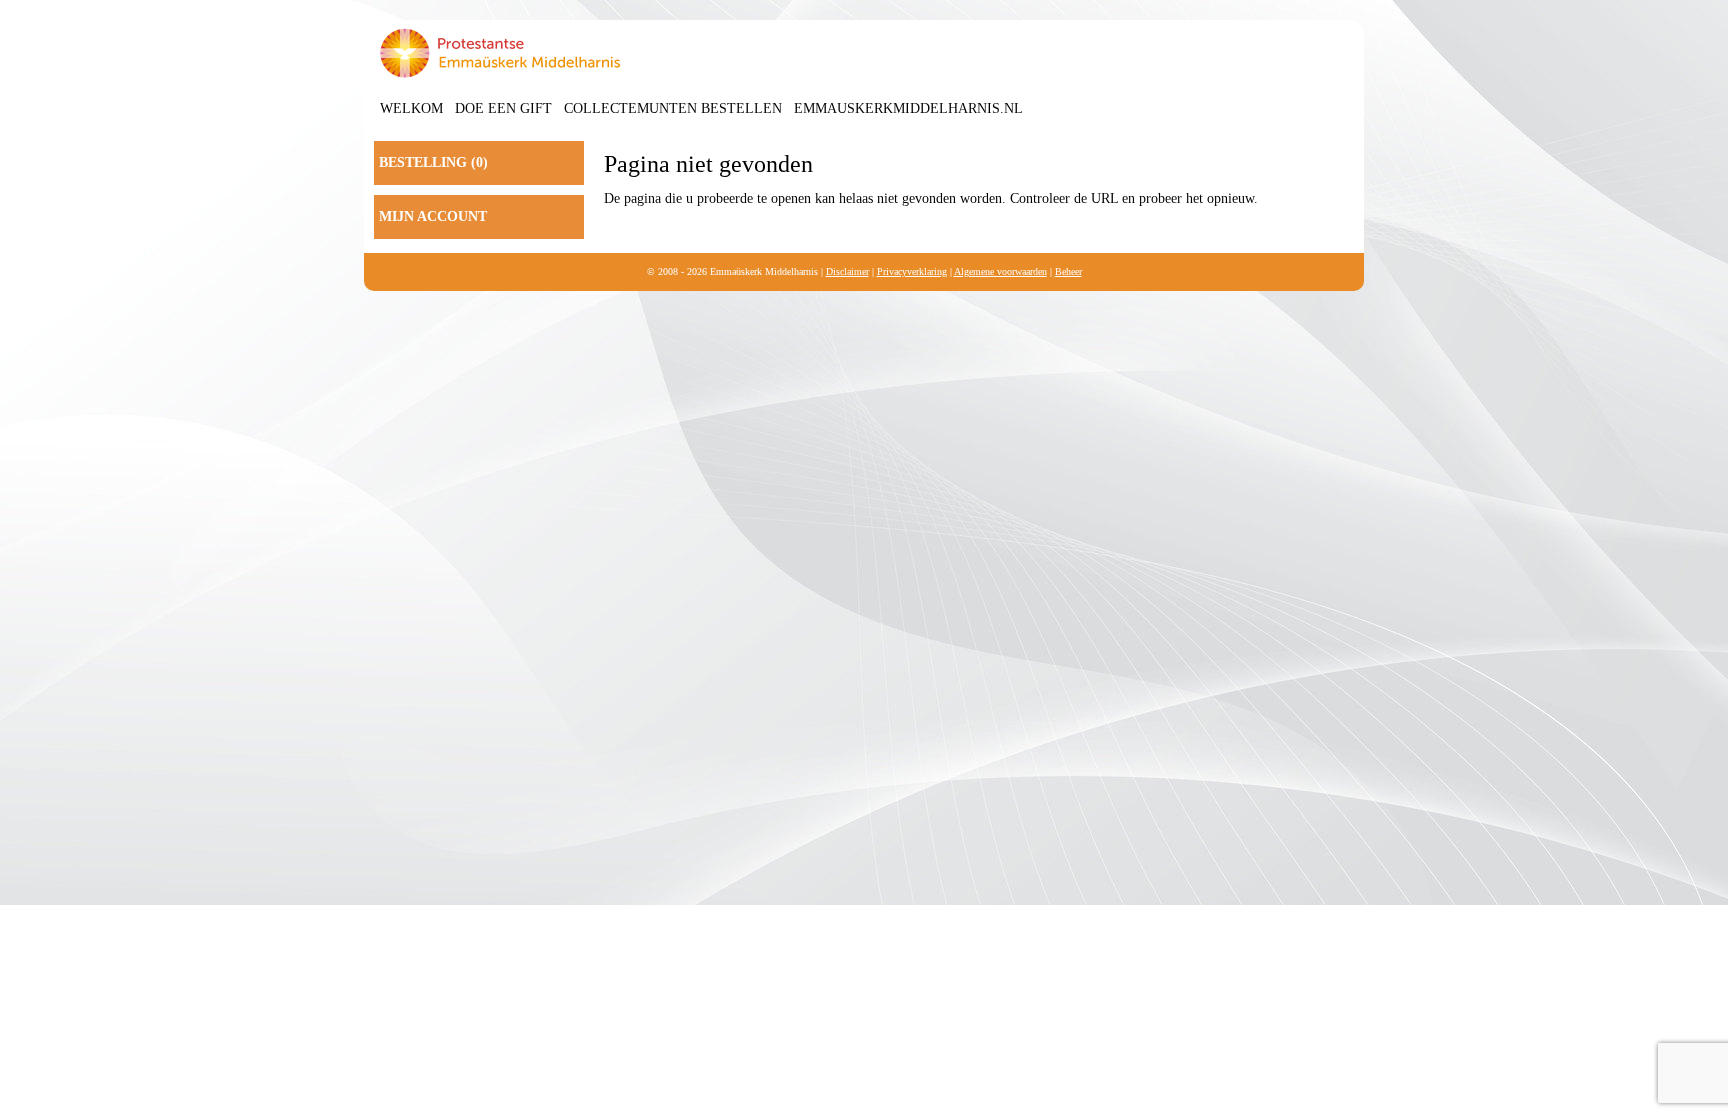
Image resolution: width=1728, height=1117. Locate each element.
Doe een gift (503, 108)
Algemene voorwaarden (1000, 271)
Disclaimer (847, 271)
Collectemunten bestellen (673, 108)
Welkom (411, 108)
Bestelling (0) (433, 162)
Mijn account (433, 216)
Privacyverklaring (912, 271)
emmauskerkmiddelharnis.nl (908, 108)
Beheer (1068, 271)
